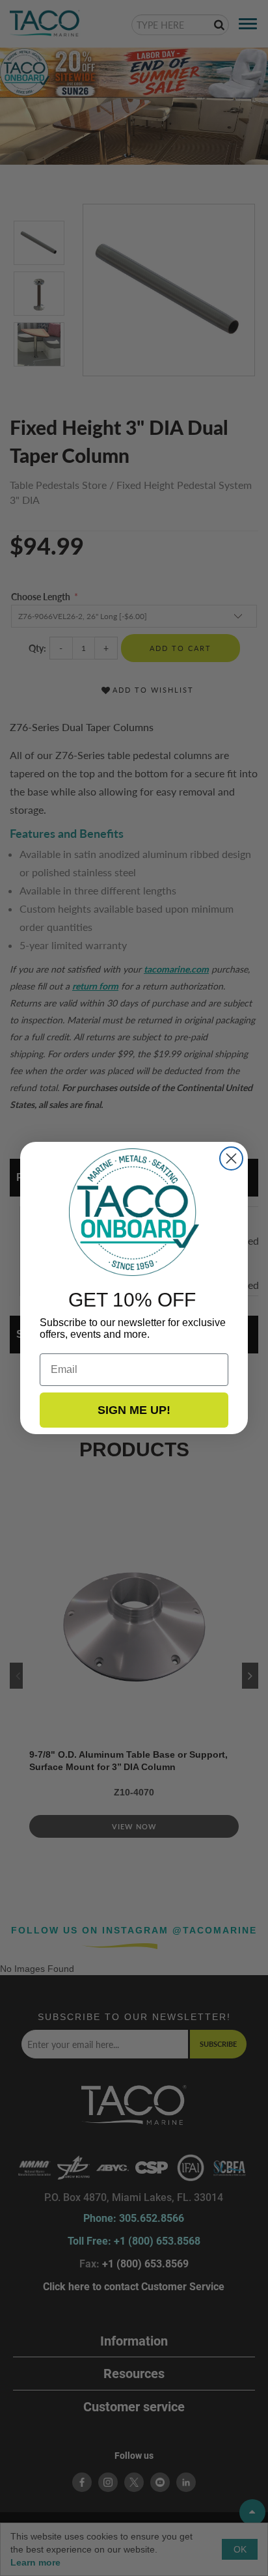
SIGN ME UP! (134, 1410)
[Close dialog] (231, 1158)
